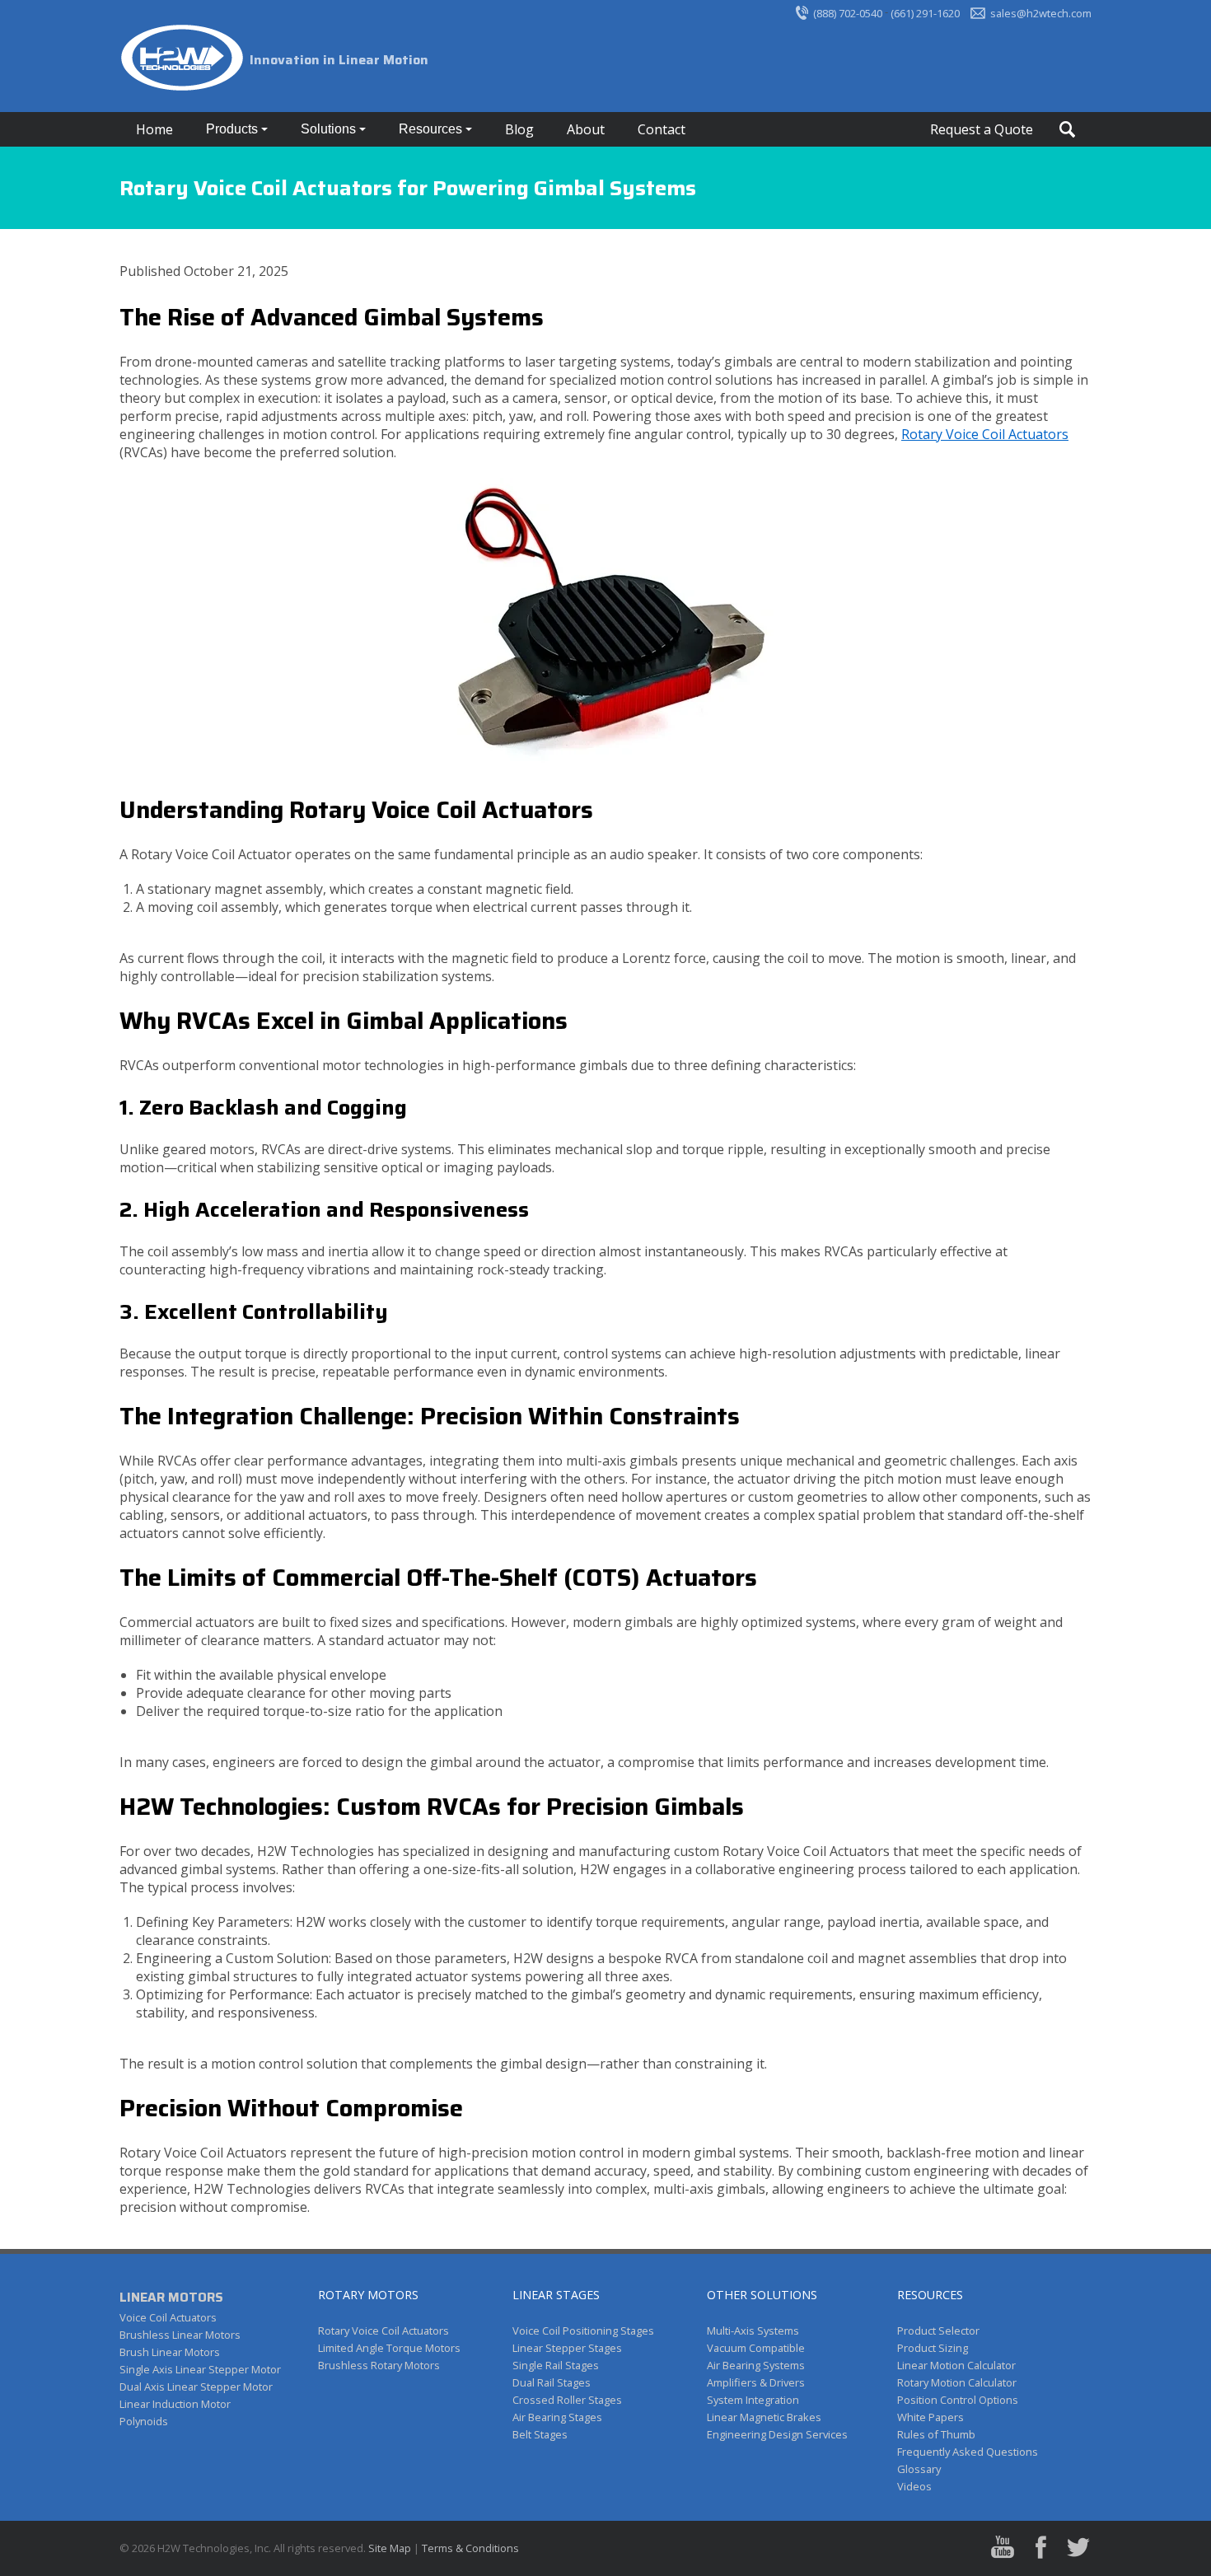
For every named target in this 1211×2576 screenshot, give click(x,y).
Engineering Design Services (777, 2434)
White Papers (930, 2417)
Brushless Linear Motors (180, 2335)
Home (154, 129)
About (586, 129)
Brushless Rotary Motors (379, 2365)
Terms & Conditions (470, 2548)
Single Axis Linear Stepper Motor (200, 2369)
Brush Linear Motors (170, 2352)
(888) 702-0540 (848, 13)
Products (234, 129)
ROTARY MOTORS (368, 2295)
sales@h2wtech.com (1041, 13)
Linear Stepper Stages (567, 2348)
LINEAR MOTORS (171, 2297)
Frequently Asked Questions (968, 2452)
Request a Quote (982, 129)
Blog (519, 129)
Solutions (330, 129)
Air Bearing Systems (756, 2365)
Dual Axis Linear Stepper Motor (196, 2387)
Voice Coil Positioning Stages (583, 2331)
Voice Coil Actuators (168, 2317)
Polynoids (144, 2421)
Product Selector (938, 2331)
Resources (432, 129)
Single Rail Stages (556, 2365)
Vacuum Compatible (756, 2348)
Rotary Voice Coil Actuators (985, 434)
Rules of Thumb (936, 2434)
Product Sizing (933, 2348)
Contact (662, 129)
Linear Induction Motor (175, 2404)
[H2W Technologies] (185, 60)
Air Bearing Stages (557, 2417)
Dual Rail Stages (552, 2382)
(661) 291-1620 (925, 13)
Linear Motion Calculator (956, 2365)
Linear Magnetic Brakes (764, 2417)
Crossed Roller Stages (567, 2400)
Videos (914, 2486)
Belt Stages (540, 2434)
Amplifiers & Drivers (756, 2382)
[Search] (1067, 129)
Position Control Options (958, 2400)
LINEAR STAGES (556, 2295)
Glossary (919, 2469)
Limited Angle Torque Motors (389, 2348)
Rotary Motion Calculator (957, 2382)
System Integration (753, 2400)
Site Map (390, 2548)
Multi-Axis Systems (753, 2331)
